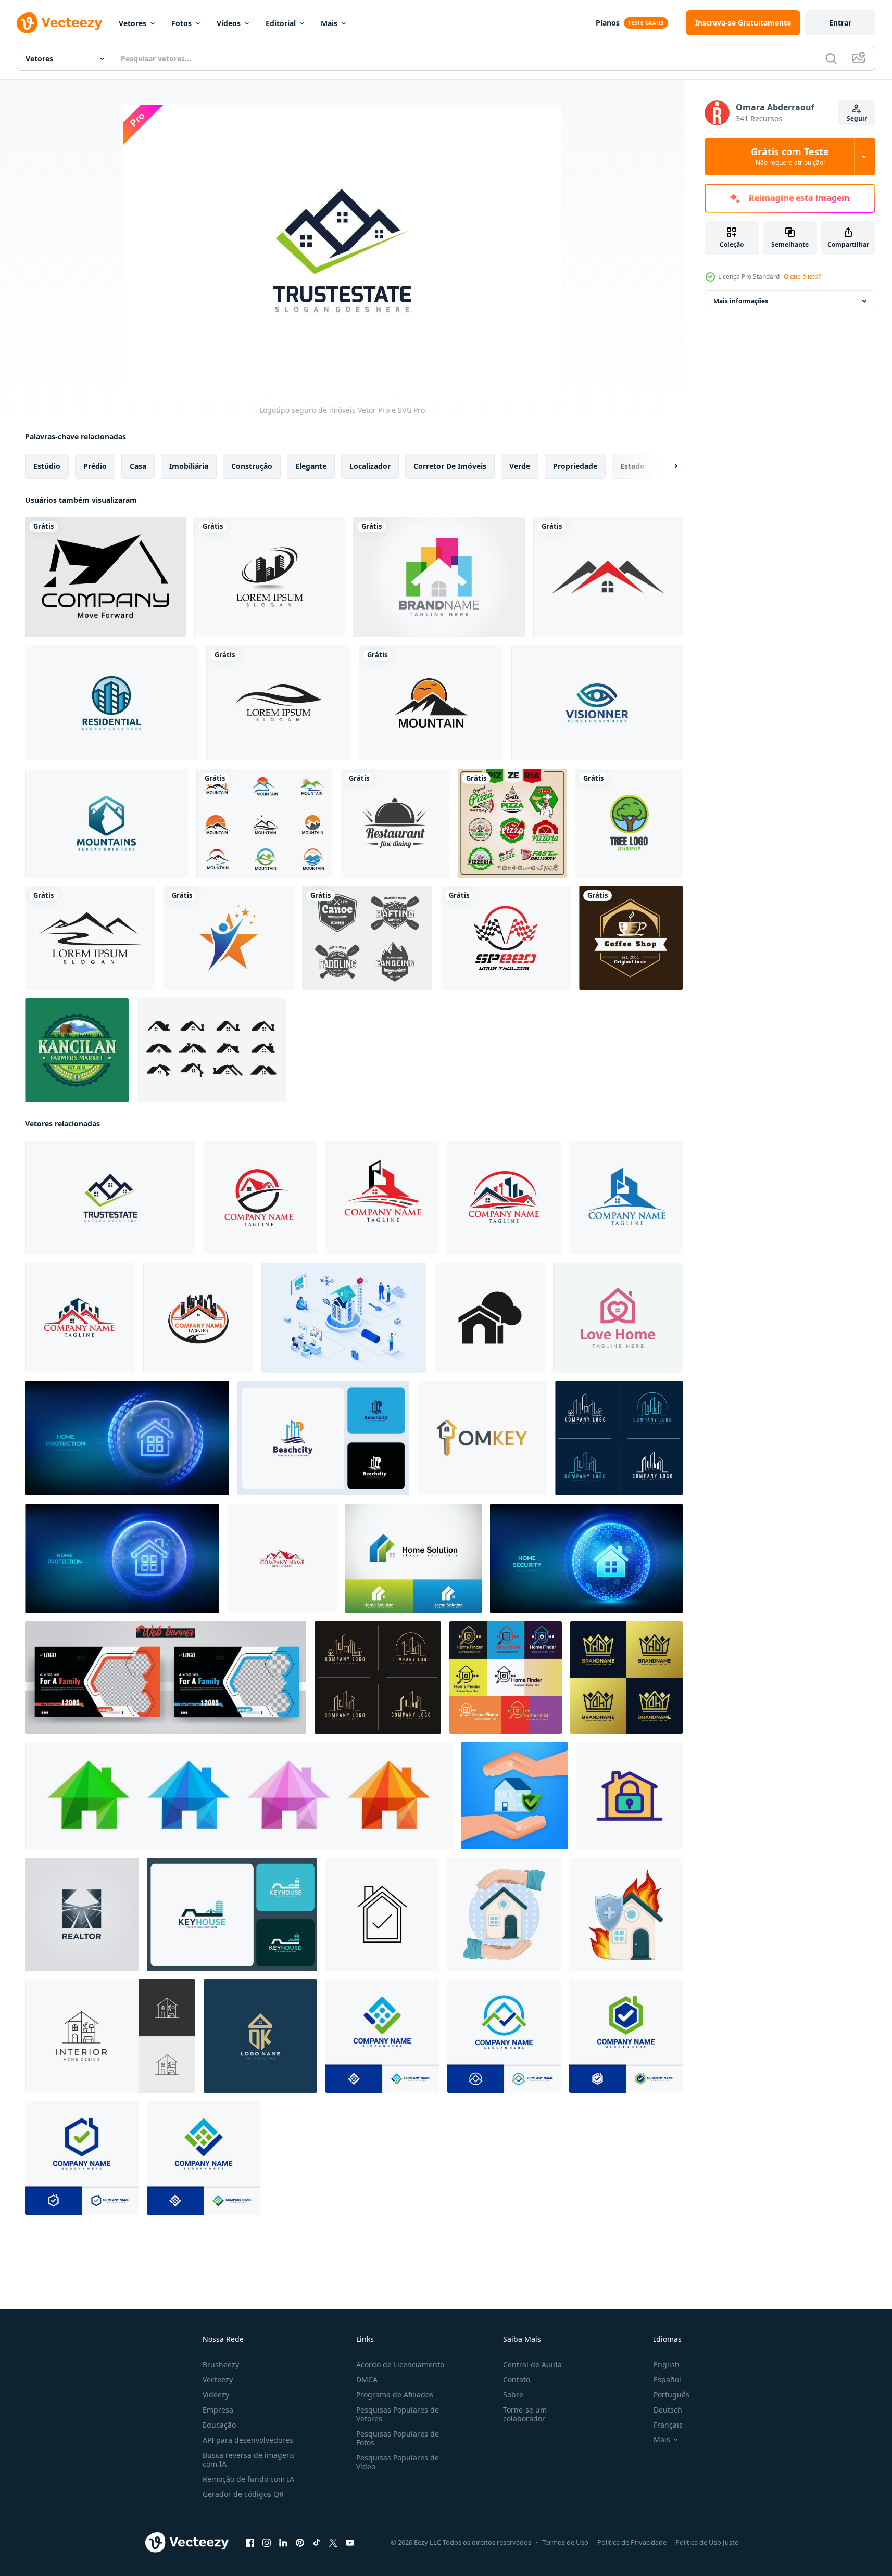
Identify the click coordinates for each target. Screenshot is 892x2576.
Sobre (513, 2395)
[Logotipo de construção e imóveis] (111, 703)
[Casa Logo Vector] (105, 577)
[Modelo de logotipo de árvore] (629, 823)
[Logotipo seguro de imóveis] (110, 1198)
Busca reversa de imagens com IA (249, 2459)
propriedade (575, 466)
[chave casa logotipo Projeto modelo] (232, 1914)
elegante (311, 466)
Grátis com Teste (790, 157)
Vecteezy (218, 2380)
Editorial (281, 23)
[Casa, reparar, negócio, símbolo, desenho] (439, 577)
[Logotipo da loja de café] (631, 938)
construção (252, 466)
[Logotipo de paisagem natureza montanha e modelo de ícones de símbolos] (90, 938)
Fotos (181, 23)
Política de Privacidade (632, 2542)
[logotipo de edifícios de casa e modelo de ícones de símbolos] (269, 577)
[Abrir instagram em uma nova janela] (267, 2543)
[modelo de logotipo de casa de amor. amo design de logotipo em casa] (618, 1318)
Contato (517, 2380)
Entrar (840, 23)
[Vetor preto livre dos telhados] (211, 1050)
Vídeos (229, 23)
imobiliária (189, 466)
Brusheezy (221, 2364)
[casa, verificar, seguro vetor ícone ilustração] (382, 1914)
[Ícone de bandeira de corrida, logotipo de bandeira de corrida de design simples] (506, 938)
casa (138, 466)
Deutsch (668, 2410)
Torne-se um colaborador (525, 2414)
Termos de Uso (565, 2542)
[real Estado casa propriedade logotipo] (260, 1198)
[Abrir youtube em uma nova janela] (350, 2543)
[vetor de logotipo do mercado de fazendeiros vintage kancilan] (77, 1050)
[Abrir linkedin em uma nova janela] (283, 2543)
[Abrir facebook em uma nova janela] (250, 2543)
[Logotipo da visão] (597, 703)
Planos (608, 23)
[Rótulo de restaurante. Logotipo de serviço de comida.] (395, 823)
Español (667, 2380)
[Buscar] (831, 58)
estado (632, 466)
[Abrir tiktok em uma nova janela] (317, 2543)
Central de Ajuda (532, 2364)
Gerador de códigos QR (243, 2494)
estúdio (47, 466)
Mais (329, 23)
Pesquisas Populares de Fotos (398, 2438)
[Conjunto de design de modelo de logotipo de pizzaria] (512, 823)
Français (668, 2425)
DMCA (367, 2380)
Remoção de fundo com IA (248, 2479)
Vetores (133, 23)
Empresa (218, 2410)
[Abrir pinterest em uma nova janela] (300, 2543)
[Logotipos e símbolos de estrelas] (229, 938)
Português (671, 2395)
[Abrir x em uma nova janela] (333, 2543)
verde (520, 466)
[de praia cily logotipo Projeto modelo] (323, 1438)
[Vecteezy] (59, 23)
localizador (370, 466)
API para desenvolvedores (248, 2440)
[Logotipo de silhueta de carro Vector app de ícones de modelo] (278, 703)
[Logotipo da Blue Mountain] (106, 823)
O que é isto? (802, 277)
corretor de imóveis (450, 466)
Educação (219, 2425)
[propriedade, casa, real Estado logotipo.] (282, 1558)
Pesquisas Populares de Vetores (398, 2414)
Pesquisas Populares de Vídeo (398, 2462)
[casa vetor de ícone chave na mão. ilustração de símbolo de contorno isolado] (630, 1796)
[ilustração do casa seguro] (504, 1914)
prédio (95, 466)
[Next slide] (667, 466)
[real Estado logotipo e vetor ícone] (82, 1914)
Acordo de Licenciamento (400, 2364)
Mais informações (741, 301)
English (667, 2364)
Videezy (216, 2395)
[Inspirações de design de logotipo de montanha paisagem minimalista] (431, 703)
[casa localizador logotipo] (506, 1678)
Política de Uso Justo (707, 2542)
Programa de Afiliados (395, 2395)
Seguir (857, 118)
